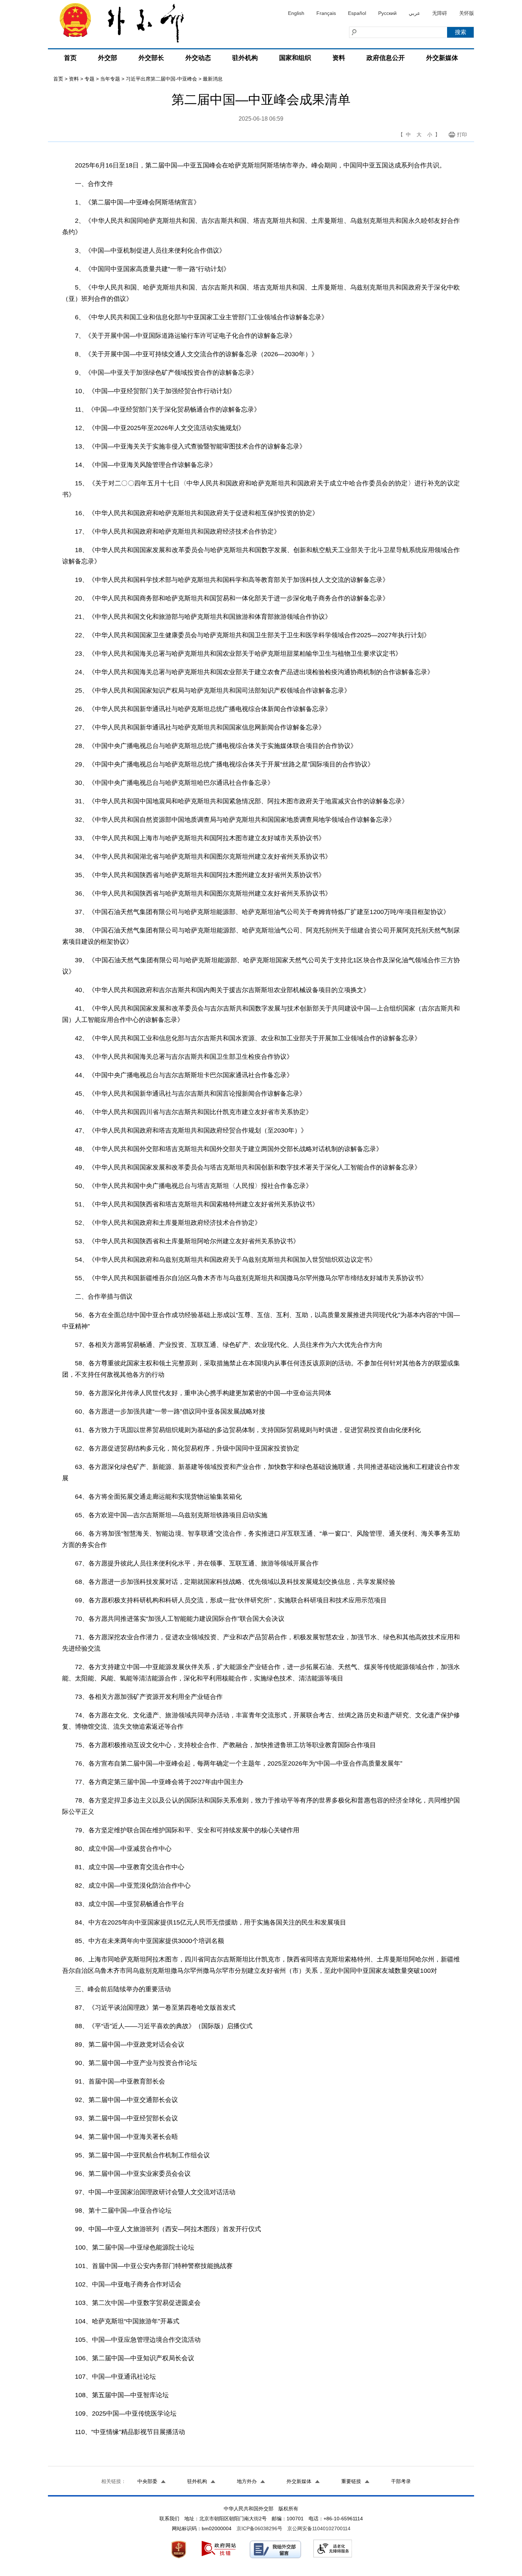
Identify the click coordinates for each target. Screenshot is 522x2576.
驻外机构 (245, 58)
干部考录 (401, 2481)
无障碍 (440, 13)
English (296, 13)
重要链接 (351, 2481)
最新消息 (213, 79)
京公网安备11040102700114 (319, 2528)
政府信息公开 (386, 58)
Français (326, 13)
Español (357, 13)
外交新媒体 (442, 58)
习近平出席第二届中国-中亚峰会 (161, 79)
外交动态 (198, 58)
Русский (387, 13)
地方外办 (247, 2481)
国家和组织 (295, 58)
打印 (462, 134)
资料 (339, 58)
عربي (414, 13)
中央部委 (147, 2481)
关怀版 (467, 13)
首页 (70, 58)
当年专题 (110, 79)
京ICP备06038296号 (259, 2528)
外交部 (108, 58)
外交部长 (151, 58)
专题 (89, 79)
